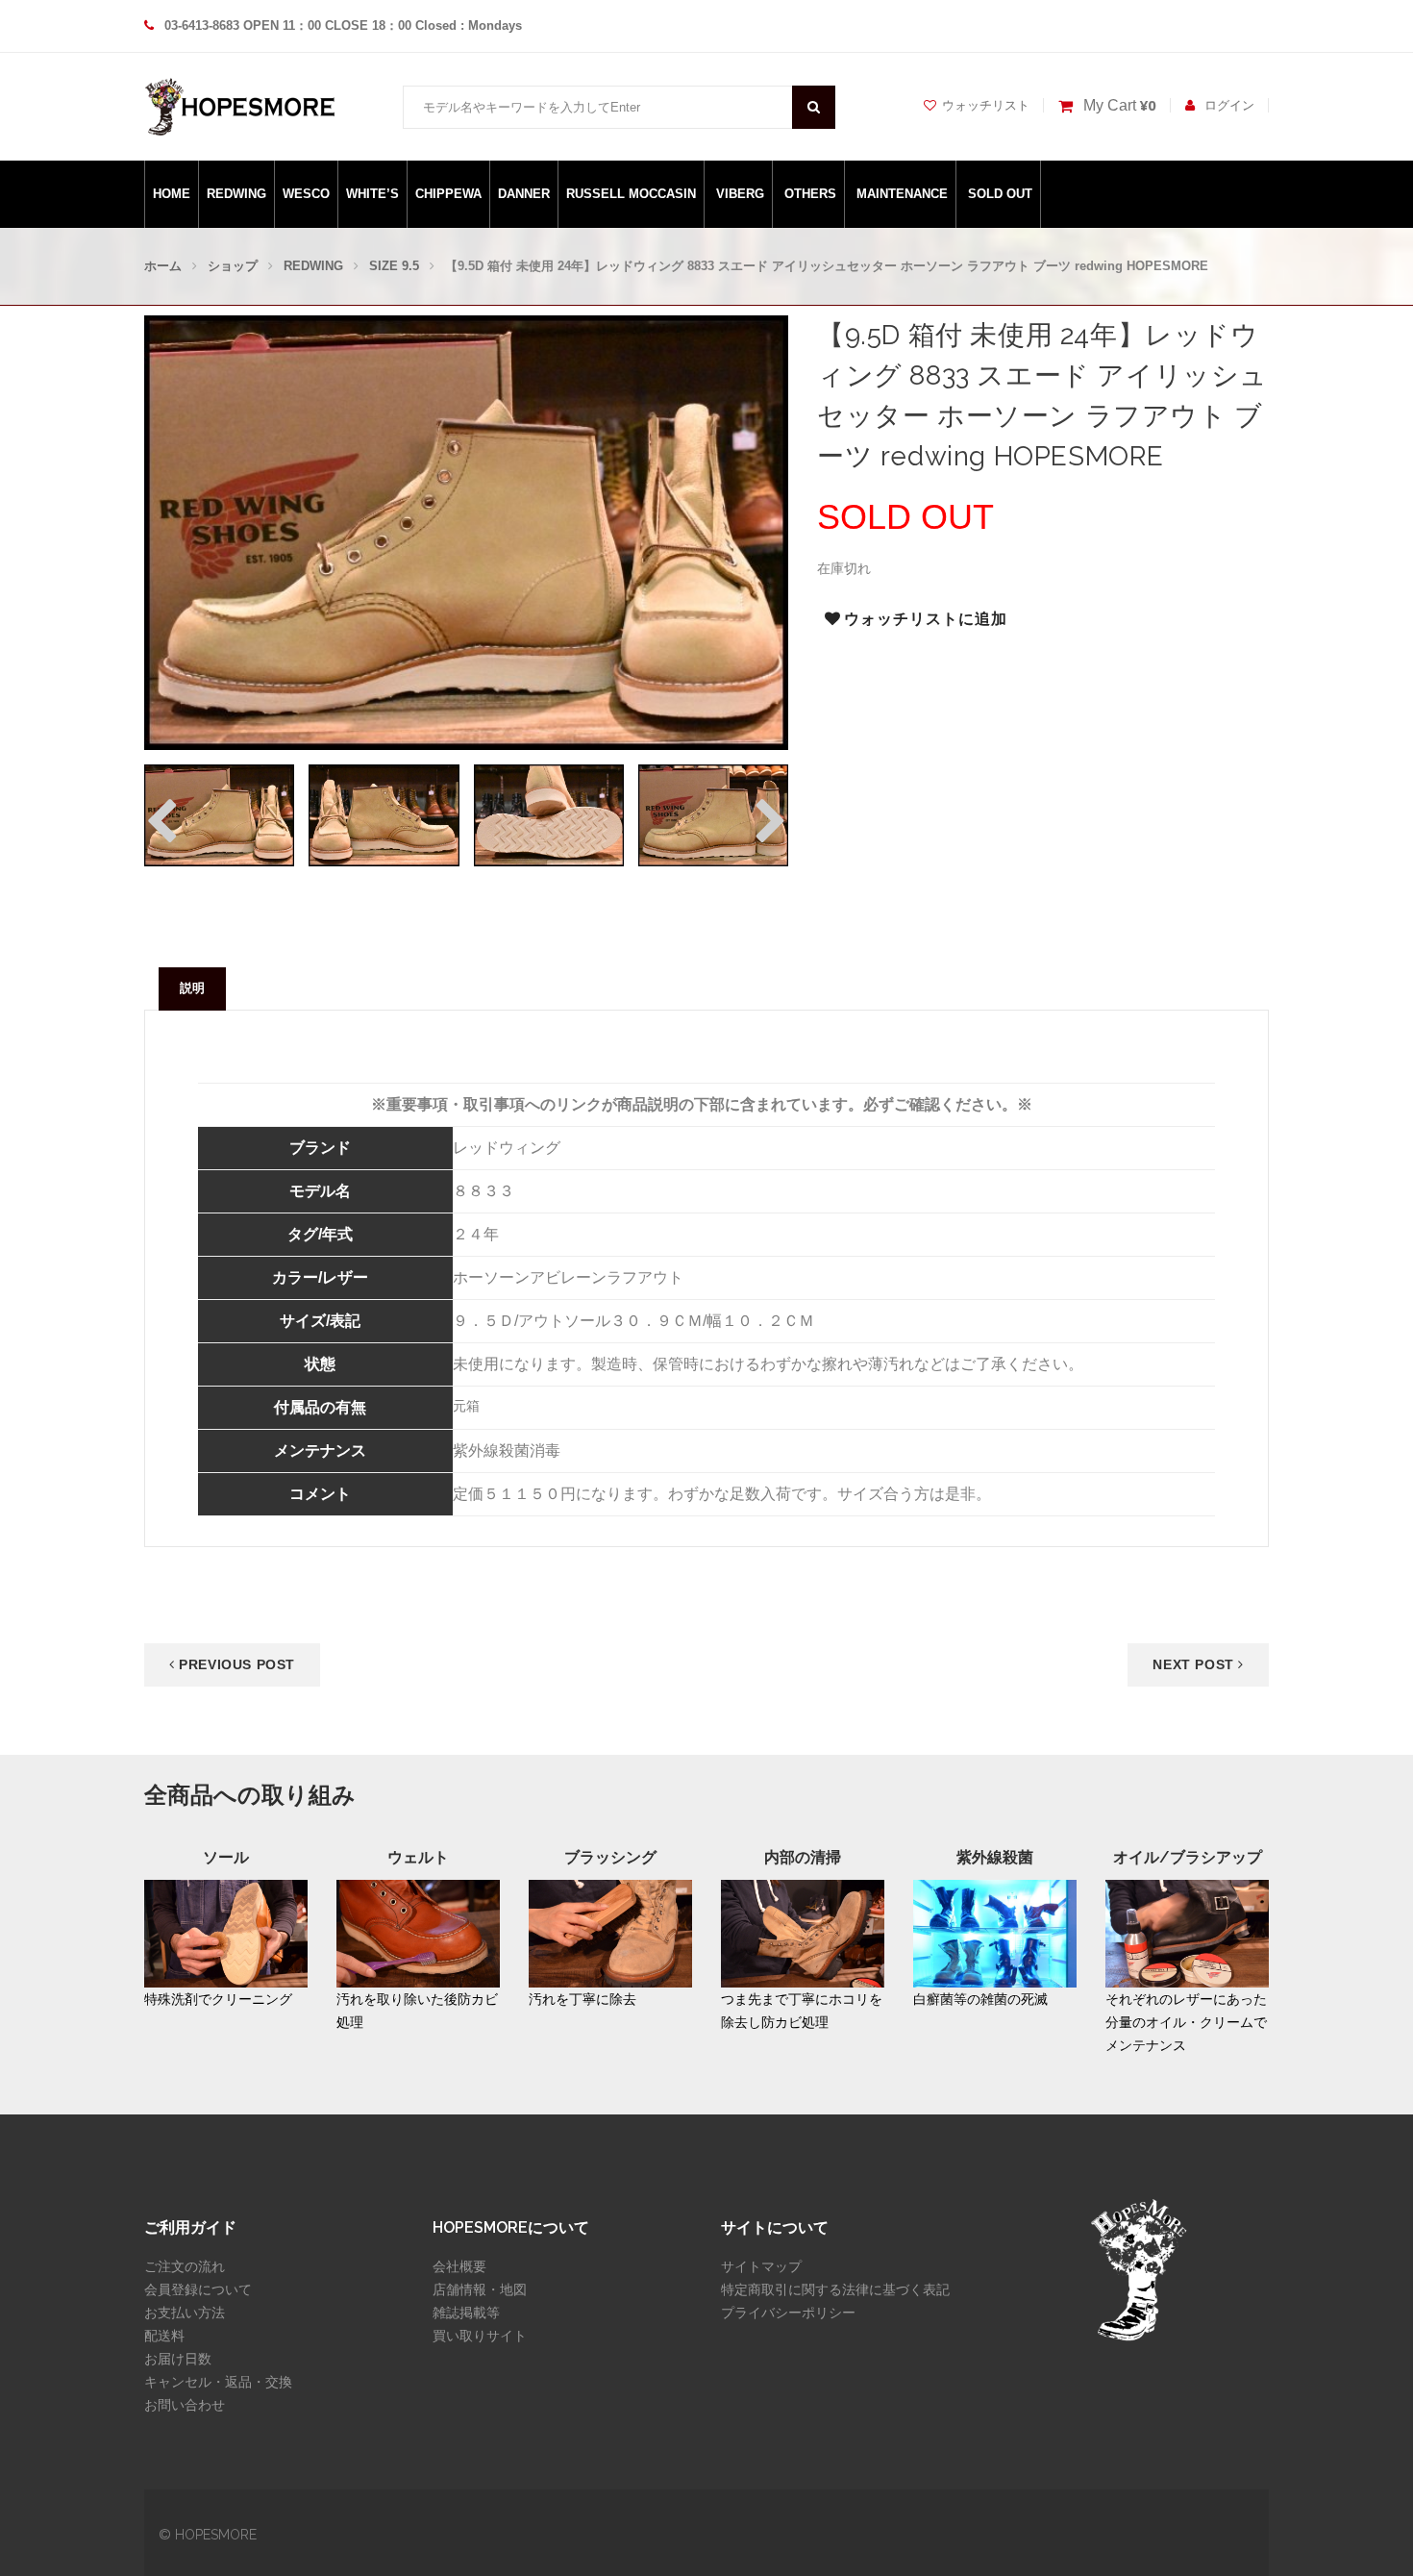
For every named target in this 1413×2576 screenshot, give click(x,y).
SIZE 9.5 (394, 266)
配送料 (164, 2336)
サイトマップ (761, 2266)
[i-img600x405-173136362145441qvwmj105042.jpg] (384, 815)
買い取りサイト (480, 2336)
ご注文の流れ (185, 2266)
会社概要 (459, 2266)
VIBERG (740, 194)
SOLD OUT (1000, 194)
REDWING (236, 194)
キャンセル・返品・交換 (218, 2382)
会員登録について (198, 2289)
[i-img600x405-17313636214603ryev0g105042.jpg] (549, 815)
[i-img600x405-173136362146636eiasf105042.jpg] (713, 815)
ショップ (233, 266)
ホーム (163, 266)
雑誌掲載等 (466, 2313)
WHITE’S (372, 194)
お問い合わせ (185, 2405)
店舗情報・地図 (480, 2289)
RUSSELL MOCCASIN (631, 194)
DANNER (524, 194)
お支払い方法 (185, 2313)
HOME (172, 194)
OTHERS (810, 194)
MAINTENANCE (902, 194)
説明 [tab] (192, 988)
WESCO (306, 194)
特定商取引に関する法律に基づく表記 (835, 2289)
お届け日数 (178, 2359)
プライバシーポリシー (788, 2313)
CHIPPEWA (448, 194)
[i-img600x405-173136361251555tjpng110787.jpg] (219, 815)
